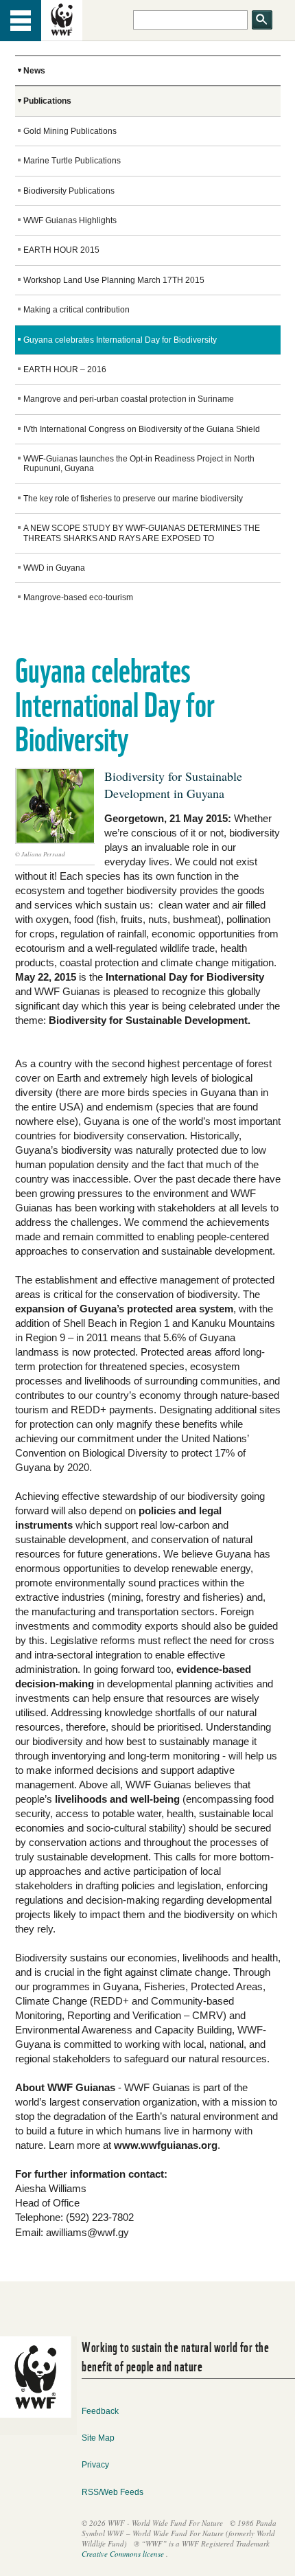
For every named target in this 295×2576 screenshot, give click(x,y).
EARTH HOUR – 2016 (65, 369)
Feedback (100, 2411)
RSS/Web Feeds (113, 2492)
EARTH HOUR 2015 (61, 250)
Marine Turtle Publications (72, 161)
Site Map (98, 2438)
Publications (47, 101)
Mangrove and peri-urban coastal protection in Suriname (129, 399)
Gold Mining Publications (70, 131)
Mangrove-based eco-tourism (78, 597)
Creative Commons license (123, 2554)
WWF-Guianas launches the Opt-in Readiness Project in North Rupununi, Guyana (139, 464)
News (34, 71)
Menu (21, 21)
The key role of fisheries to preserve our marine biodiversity (133, 499)
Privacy (95, 2465)
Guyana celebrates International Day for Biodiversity (120, 340)
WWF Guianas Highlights (70, 220)
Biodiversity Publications (69, 191)
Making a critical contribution (76, 310)
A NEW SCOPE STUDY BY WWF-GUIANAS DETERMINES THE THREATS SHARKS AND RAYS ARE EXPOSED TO (142, 533)
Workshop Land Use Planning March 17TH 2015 (114, 280)
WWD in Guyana (54, 568)
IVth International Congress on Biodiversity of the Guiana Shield (142, 429)
